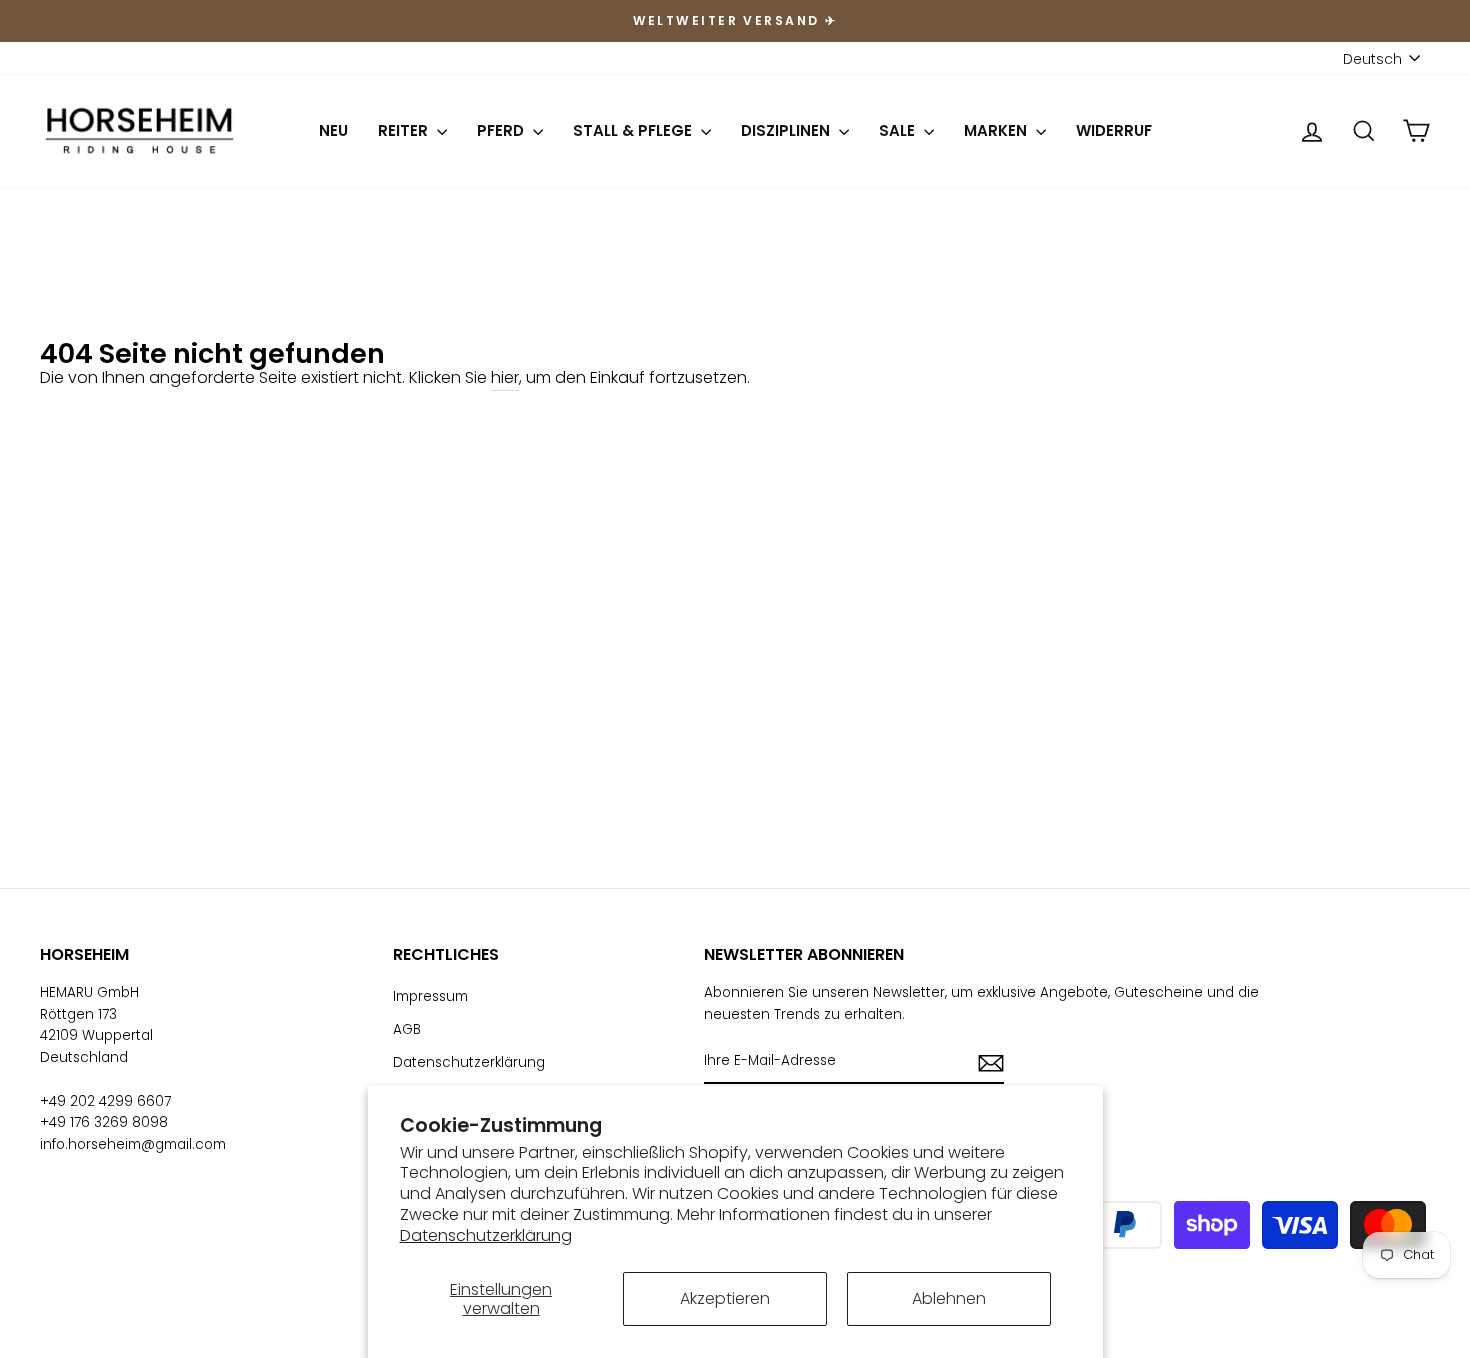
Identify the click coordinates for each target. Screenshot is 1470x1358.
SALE (899, 130)
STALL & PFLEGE (634, 130)
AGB (407, 1029)
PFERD (502, 130)
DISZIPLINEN (787, 130)
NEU (333, 130)
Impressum (430, 996)
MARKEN (997, 130)
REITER (405, 130)
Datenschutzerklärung (486, 1235)
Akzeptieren (725, 1298)
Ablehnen (949, 1298)
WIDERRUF (1114, 130)
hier (505, 377)
